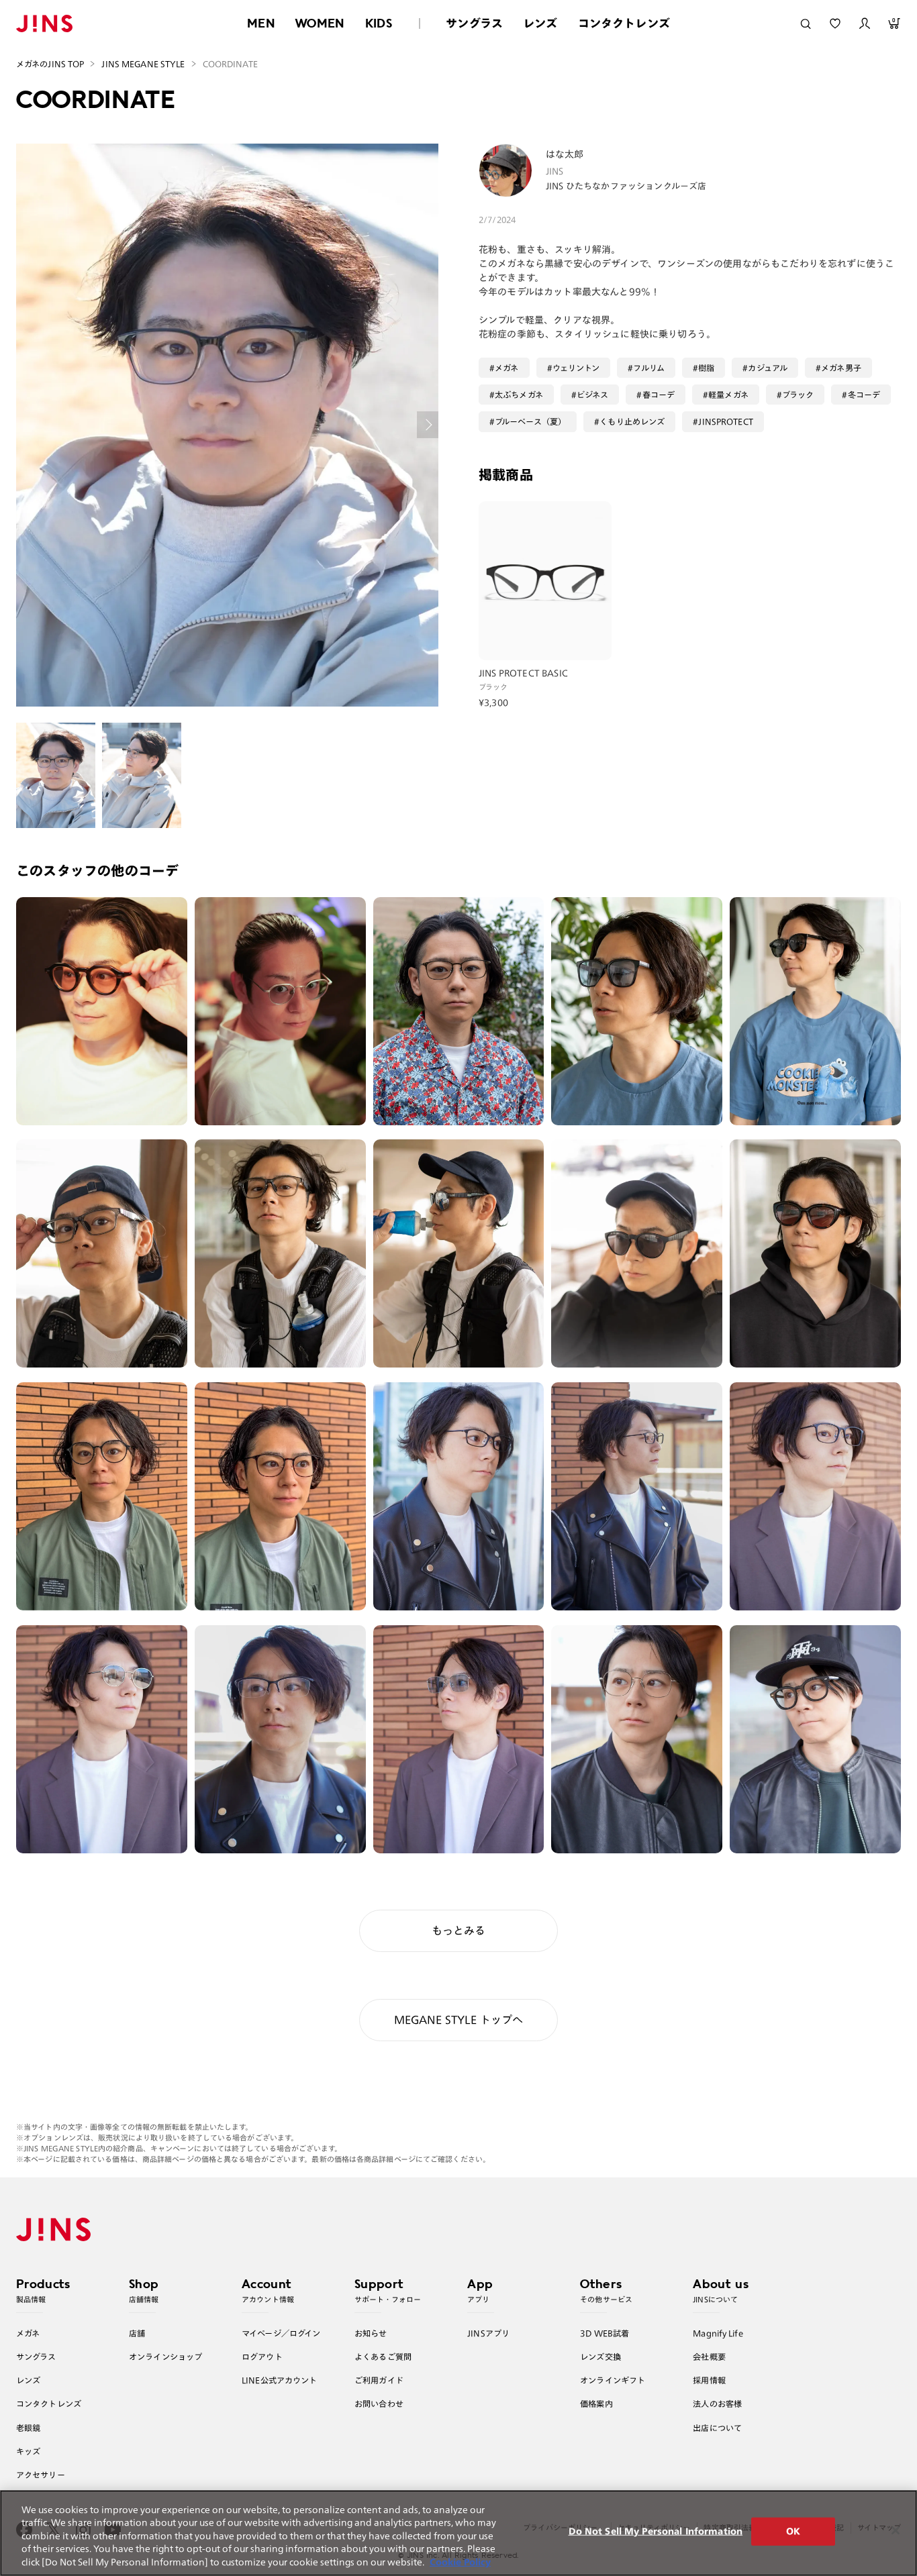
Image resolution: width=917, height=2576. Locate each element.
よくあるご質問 (383, 2357)
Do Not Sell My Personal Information (656, 2531)
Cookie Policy (460, 2562)
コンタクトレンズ (624, 23)
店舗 (137, 2333)
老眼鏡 (28, 2428)
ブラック (798, 395)
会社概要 (709, 2357)
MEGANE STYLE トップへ (459, 2020)
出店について (717, 2428)
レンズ (540, 23)
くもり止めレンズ (632, 421)
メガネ (506, 368)
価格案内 (596, 2404)
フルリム (649, 368)
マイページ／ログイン (281, 2333)
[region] (458, 2533)
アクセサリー (41, 2475)
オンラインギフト (613, 2380)
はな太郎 (565, 154)
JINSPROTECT (725, 421)
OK (793, 2531)
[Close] (896, 2530)
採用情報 (709, 2380)
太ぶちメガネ (519, 395)
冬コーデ (864, 395)
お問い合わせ (379, 2404)
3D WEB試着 (605, 2333)
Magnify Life (718, 2333)
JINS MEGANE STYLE (143, 64)
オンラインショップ (165, 2357)
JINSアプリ (488, 2333)
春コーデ (659, 395)
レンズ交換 (600, 2357)
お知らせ (371, 2333)
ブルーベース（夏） (530, 421)
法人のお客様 (717, 2404)
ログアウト (262, 2357)
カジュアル (768, 368)
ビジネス (593, 395)
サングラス (474, 23)
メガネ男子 (841, 368)
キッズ (28, 2451)
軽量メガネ (728, 395)
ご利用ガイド (379, 2380)
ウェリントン (576, 368)
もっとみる (458, 1930)
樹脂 (706, 368)
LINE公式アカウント (279, 2380)
